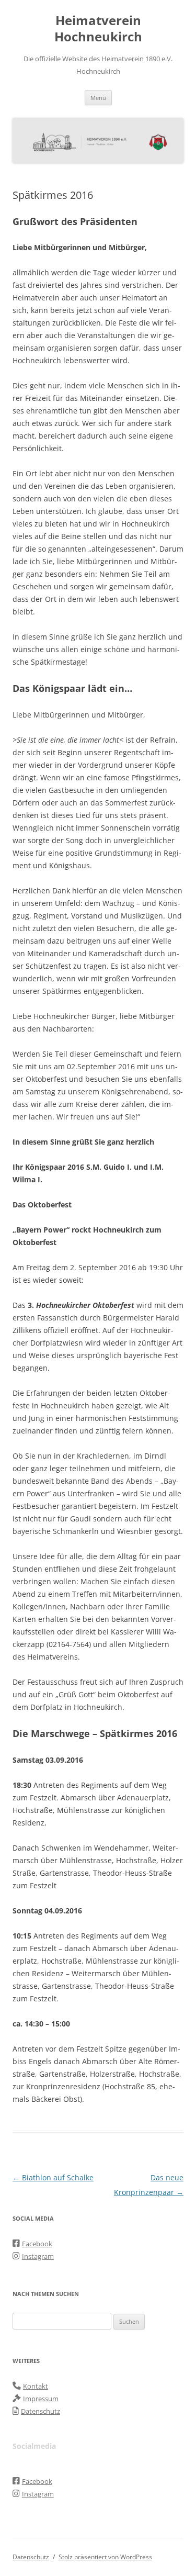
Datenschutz (31, 2557)
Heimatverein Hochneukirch (98, 29)
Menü (98, 98)
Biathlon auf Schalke (53, 2177)
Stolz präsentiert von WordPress (105, 2557)
